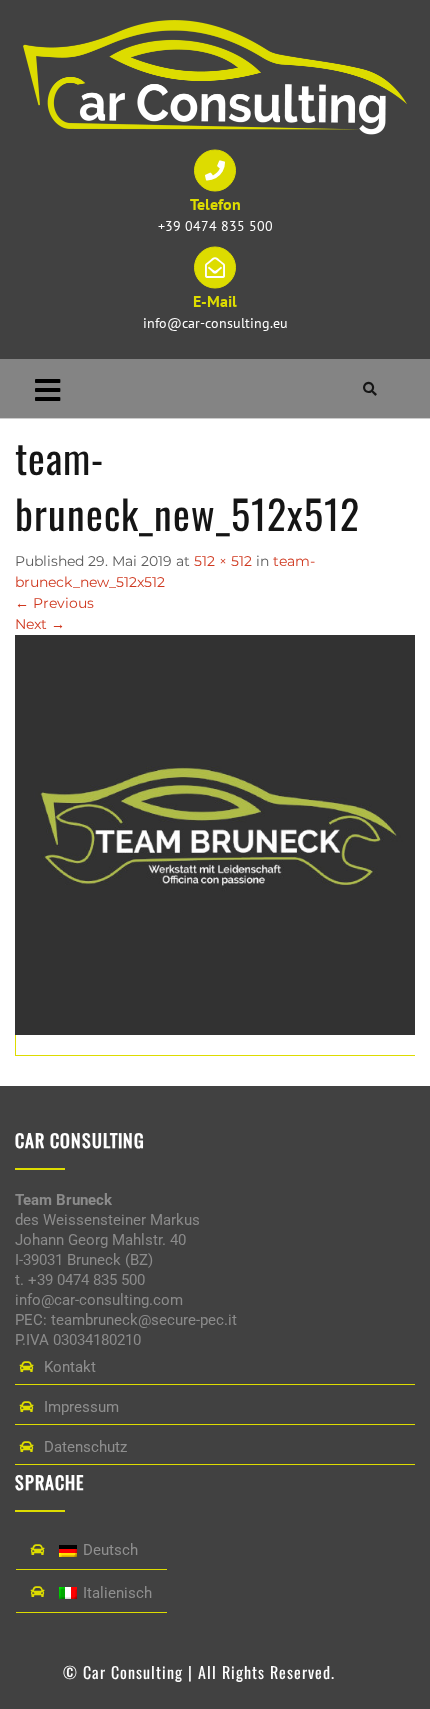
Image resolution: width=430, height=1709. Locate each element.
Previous (54, 603)
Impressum (81, 1407)
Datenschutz (85, 1447)
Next (40, 624)
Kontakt (70, 1367)
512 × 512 (223, 561)
